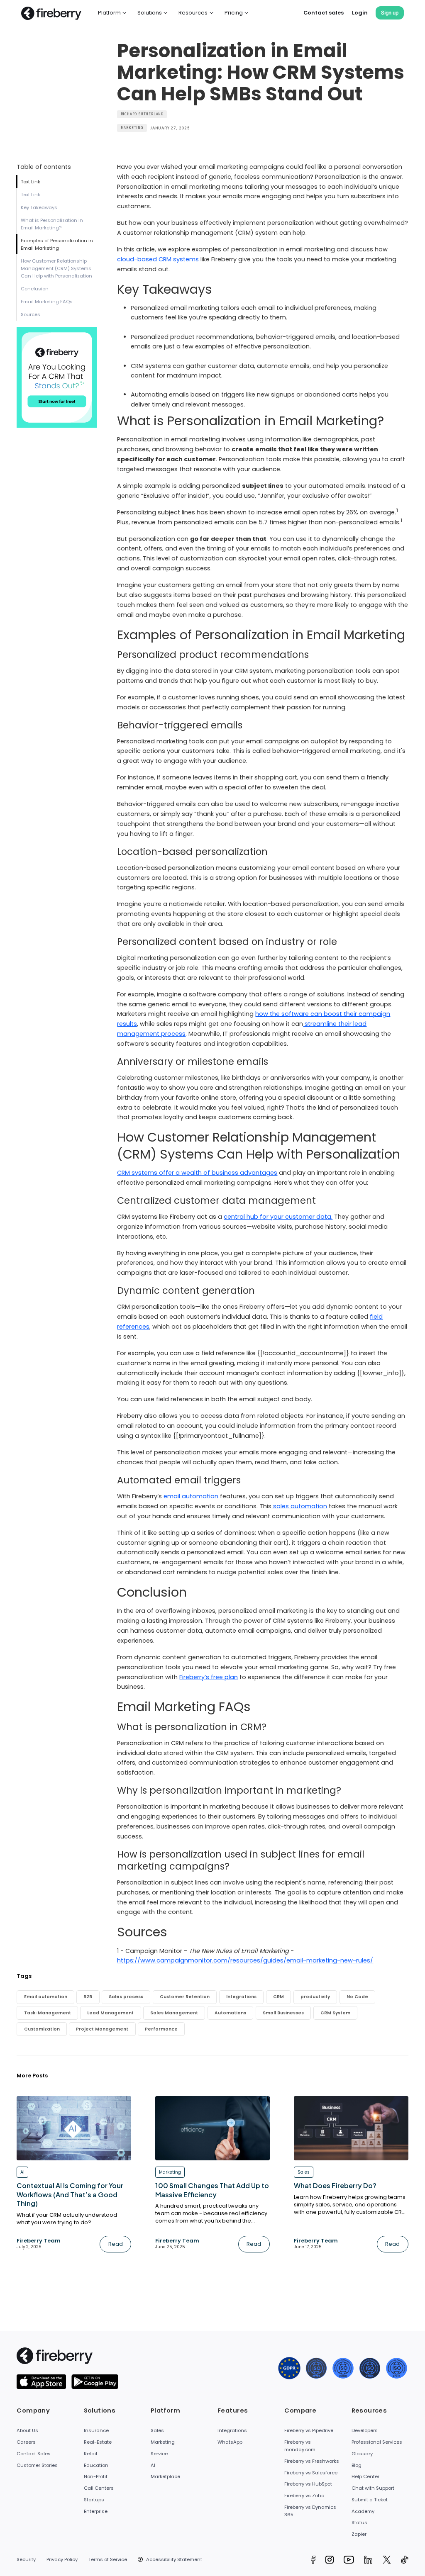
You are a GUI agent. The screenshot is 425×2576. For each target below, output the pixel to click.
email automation (191, 1496)
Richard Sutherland (142, 114)
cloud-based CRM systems (158, 259)
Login (360, 13)
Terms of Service (108, 2559)
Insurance (96, 2430)
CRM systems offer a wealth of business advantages (197, 1173)
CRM (278, 1997)
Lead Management (110, 2013)
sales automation (299, 1506)
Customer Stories (37, 2465)
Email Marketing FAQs (47, 302)
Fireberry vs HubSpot (308, 2484)
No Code (357, 1997)
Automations (230, 2013)
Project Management (102, 2029)
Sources (31, 314)
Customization (42, 2029)
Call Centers (99, 2488)
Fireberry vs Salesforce (311, 2473)
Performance (161, 2029)
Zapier (359, 2534)
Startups (94, 2500)
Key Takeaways (39, 207)
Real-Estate (98, 2442)
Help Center (365, 2476)
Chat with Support (373, 2488)
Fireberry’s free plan (209, 1677)
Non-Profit (96, 2476)
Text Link (31, 182)
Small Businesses (283, 2013)
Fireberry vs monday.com (300, 2446)
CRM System (335, 2013)
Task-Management (48, 2013)
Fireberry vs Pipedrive (309, 2430)
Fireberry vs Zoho (304, 2496)
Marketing (132, 128)
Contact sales (324, 13)
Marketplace (165, 2476)
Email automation (46, 1997)
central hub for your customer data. (278, 1217)
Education (96, 2465)
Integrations (241, 1997)
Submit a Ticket (370, 2500)
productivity (315, 1997)
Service (159, 2454)
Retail (90, 2454)
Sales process (126, 1997)
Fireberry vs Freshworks (312, 2461)
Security (26, 2559)
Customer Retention (185, 1997)
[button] (112, 13)
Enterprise (96, 2511)
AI (153, 2465)
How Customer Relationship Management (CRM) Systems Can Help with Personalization (56, 268)
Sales (157, 2430)
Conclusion (35, 289)
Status (359, 2522)
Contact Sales (34, 2454)
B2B (88, 1997)
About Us (27, 2430)
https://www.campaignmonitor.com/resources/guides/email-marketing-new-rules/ (245, 1960)
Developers (365, 2430)
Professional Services (377, 2442)
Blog (357, 2465)
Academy (363, 2511)
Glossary (362, 2454)
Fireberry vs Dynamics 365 (310, 2511)
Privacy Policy (62, 2559)
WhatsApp (230, 2442)
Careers (26, 2442)
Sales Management (174, 2013)
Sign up (390, 13)
